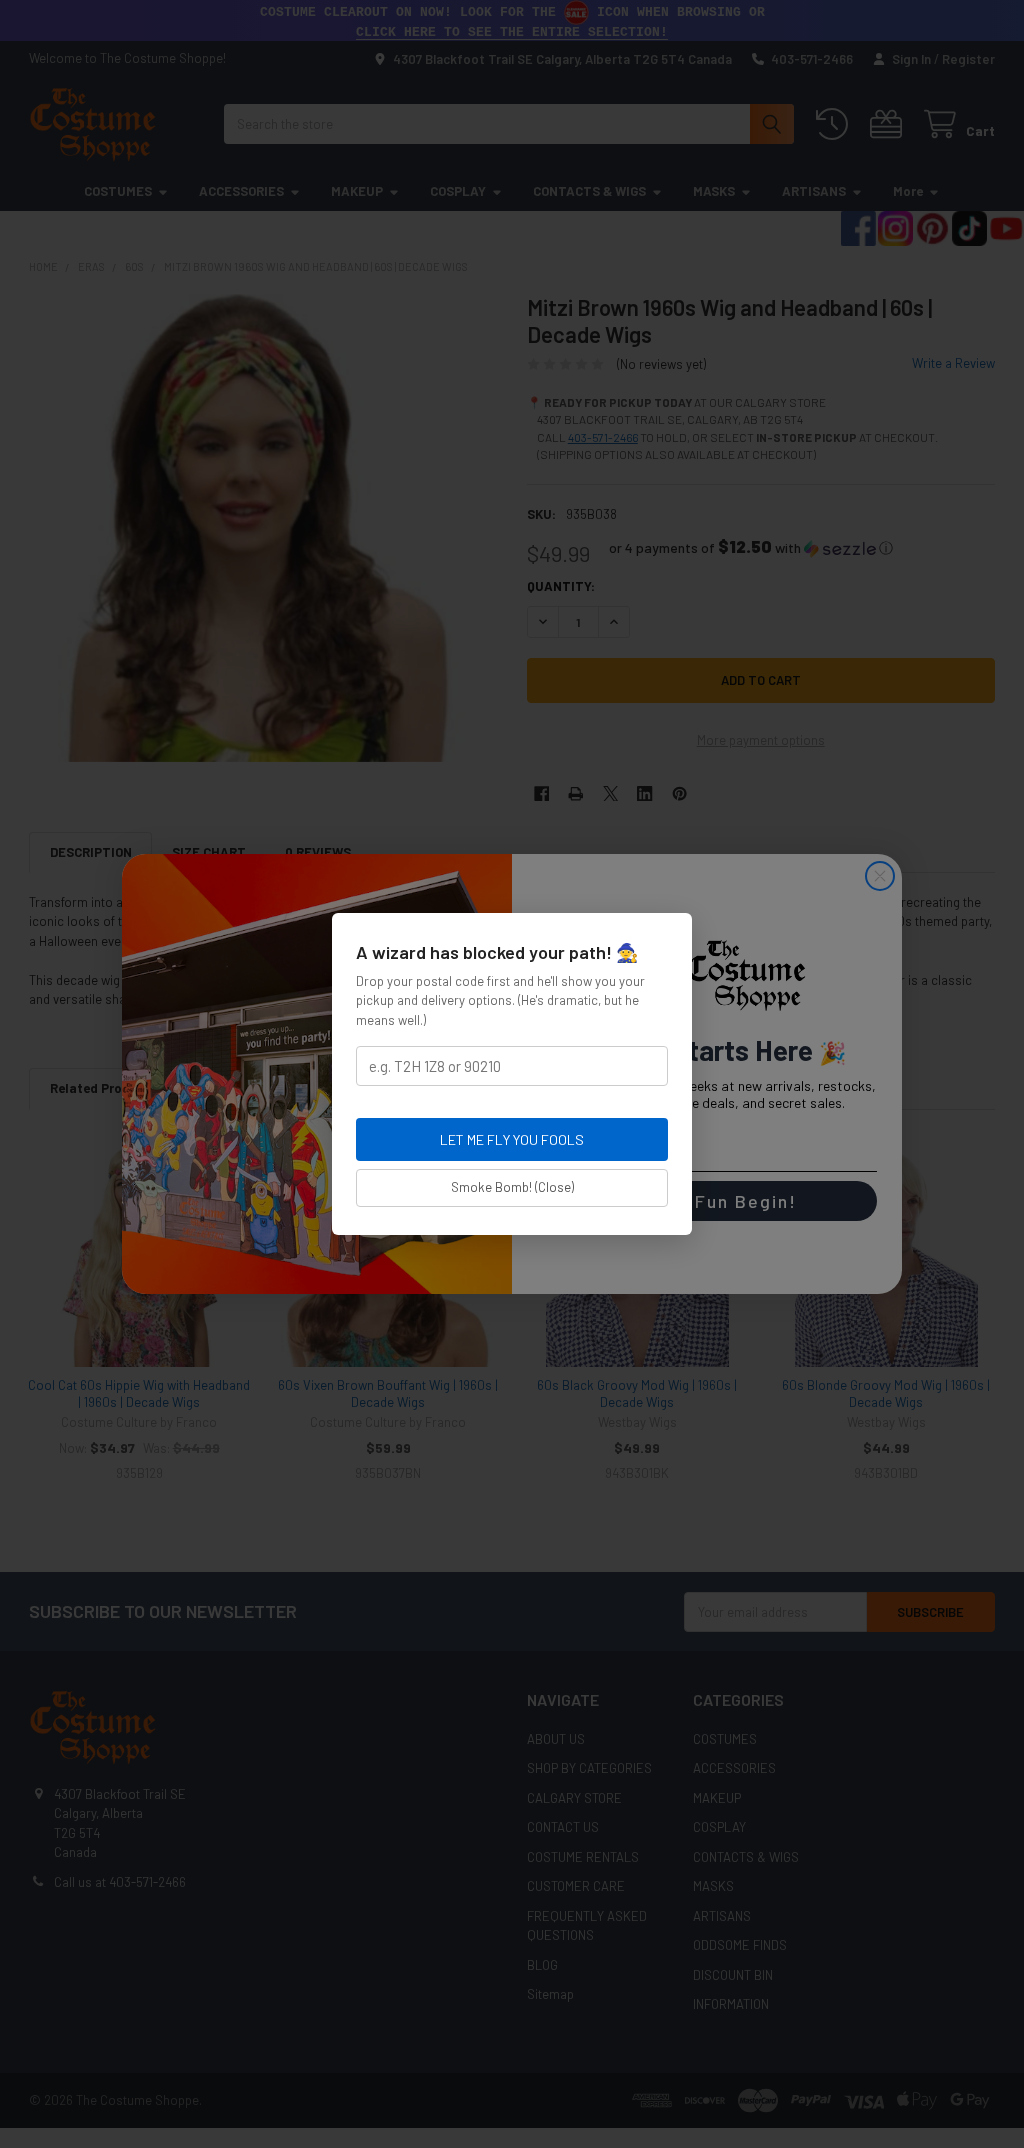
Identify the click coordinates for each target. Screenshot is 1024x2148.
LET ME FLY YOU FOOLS (512, 1139)
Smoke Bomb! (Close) (512, 1187)
